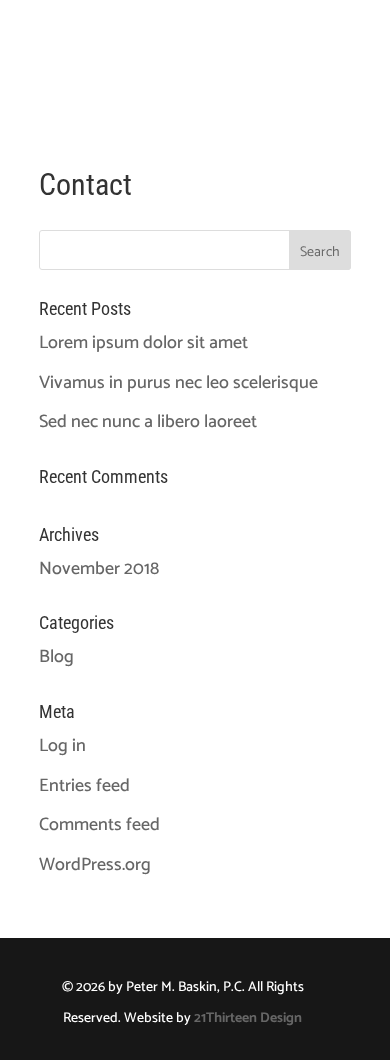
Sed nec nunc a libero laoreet (148, 422)
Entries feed (84, 786)
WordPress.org (95, 865)
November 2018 (99, 569)
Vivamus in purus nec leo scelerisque (178, 383)
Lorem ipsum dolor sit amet (143, 343)
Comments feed (99, 825)
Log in (62, 746)
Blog (56, 657)
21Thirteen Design (248, 1018)
